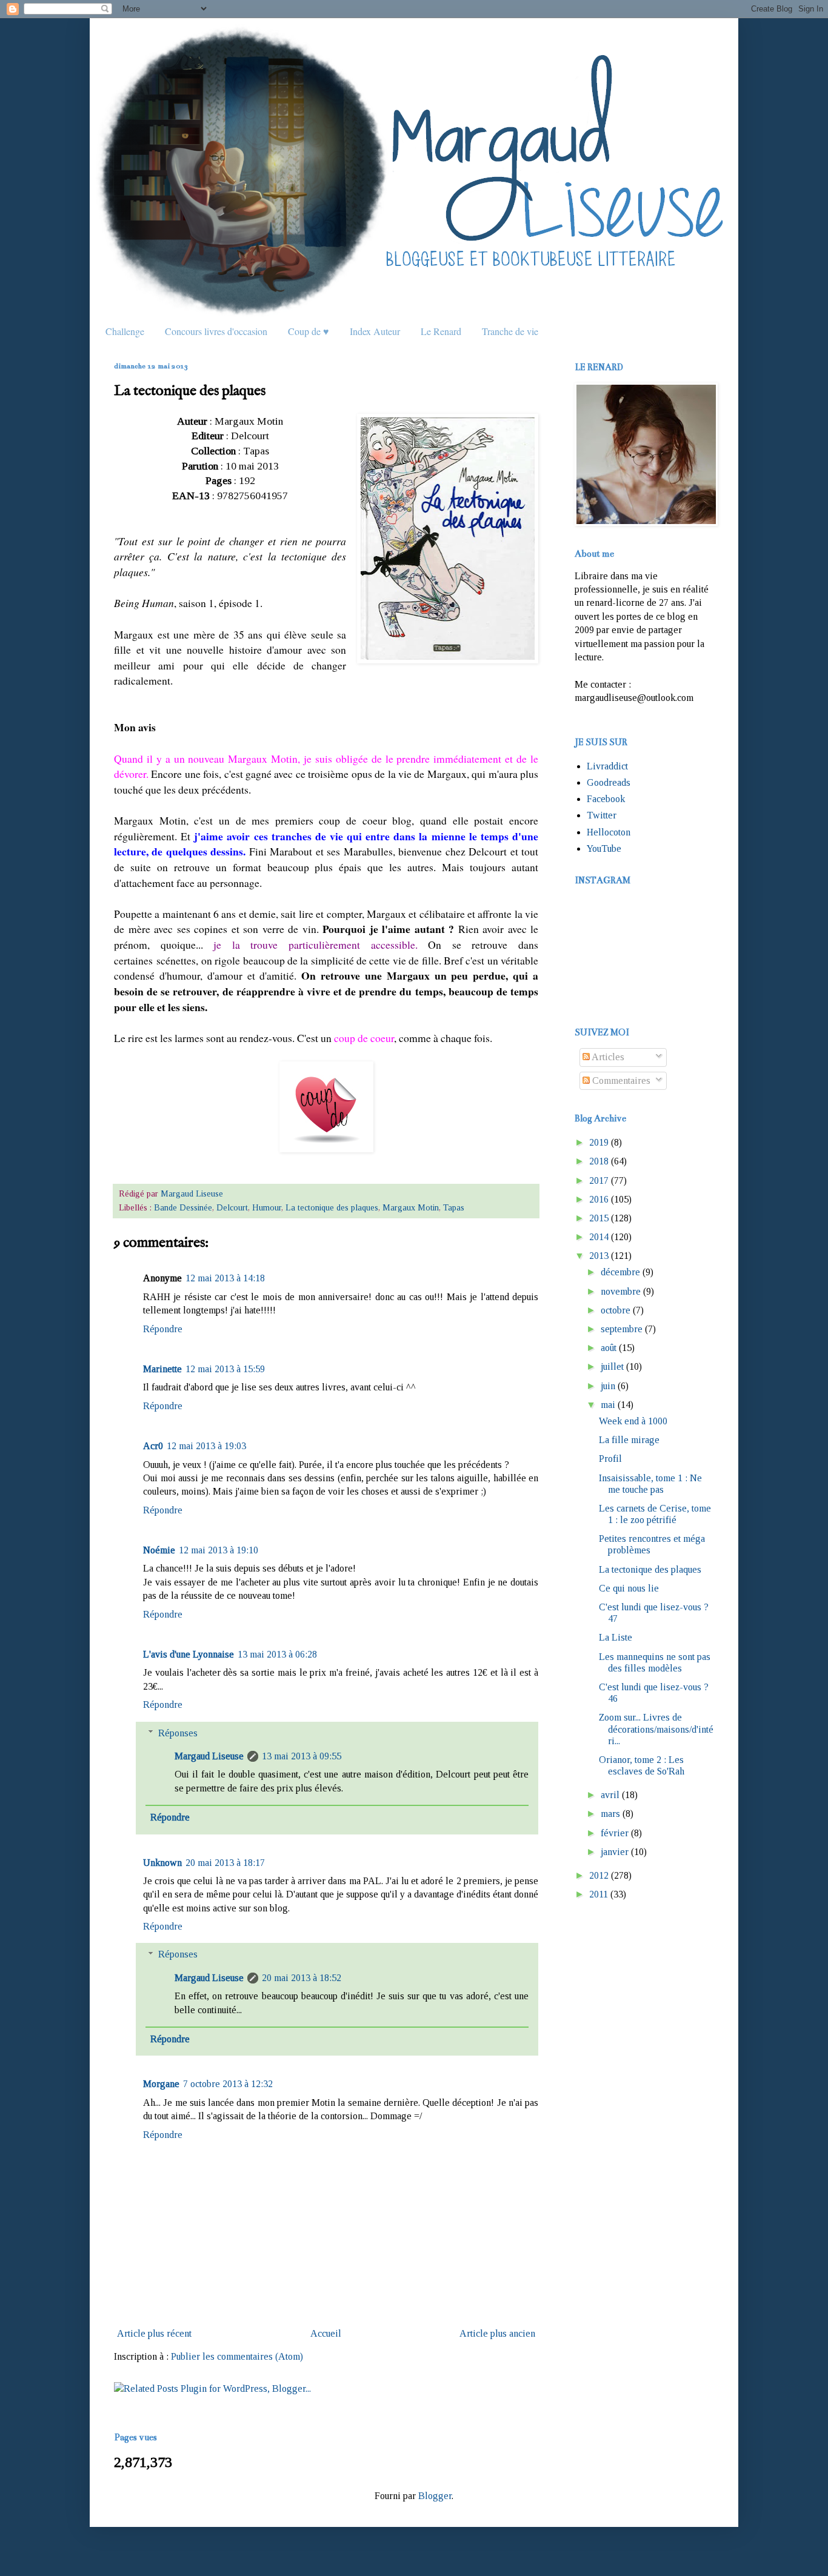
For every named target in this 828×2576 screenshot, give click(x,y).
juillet (612, 1366)
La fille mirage (629, 1440)
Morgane (161, 2084)
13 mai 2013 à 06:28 (277, 1654)
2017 (599, 1180)
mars (610, 1814)
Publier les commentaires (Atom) (237, 2356)
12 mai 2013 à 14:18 (225, 1278)
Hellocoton (609, 832)
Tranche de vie (510, 331)
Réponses (178, 1733)
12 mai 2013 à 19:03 (206, 1446)
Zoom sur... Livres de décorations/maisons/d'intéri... (656, 1729)
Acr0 (153, 1446)
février (615, 1833)
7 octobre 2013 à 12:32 (228, 2084)
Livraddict (607, 766)
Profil (610, 1459)
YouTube (604, 848)
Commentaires (620, 1081)
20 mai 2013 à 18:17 (225, 1863)
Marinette (162, 1369)
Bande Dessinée (183, 1207)
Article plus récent (154, 2333)
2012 (599, 1875)
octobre (616, 1310)
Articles (607, 1057)
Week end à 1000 (633, 1421)
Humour (267, 1207)
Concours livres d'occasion (216, 331)
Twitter (602, 815)
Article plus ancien (497, 2333)
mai (608, 1405)
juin (608, 1386)
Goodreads (609, 782)
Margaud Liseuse (209, 1756)
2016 (599, 1199)
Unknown (162, 1863)
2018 (599, 1161)
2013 (599, 1256)
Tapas (454, 1207)
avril (610, 1795)
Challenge (125, 331)
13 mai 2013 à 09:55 (302, 1756)
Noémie (159, 1550)
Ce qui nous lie (629, 1588)
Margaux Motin (411, 1207)
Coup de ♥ (309, 331)
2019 (599, 1142)
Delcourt (232, 1207)
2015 (599, 1218)
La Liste (616, 1637)
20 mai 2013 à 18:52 (302, 1978)
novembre (621, 1291)
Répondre (163, 1329)
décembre (620, 1272)
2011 (599, 1894)
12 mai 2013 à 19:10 (219, 1550)
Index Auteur (375, 331)
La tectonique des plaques (332, 1207)
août (609, 1348)
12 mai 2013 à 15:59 (225, 1369)
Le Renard (441, 331)
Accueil (326, 2333)
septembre (622, 1329)
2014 (599, 1237)
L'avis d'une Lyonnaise (189, 1654)
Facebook (606, 799)
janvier (615, 1852)
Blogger (435, 2496)
